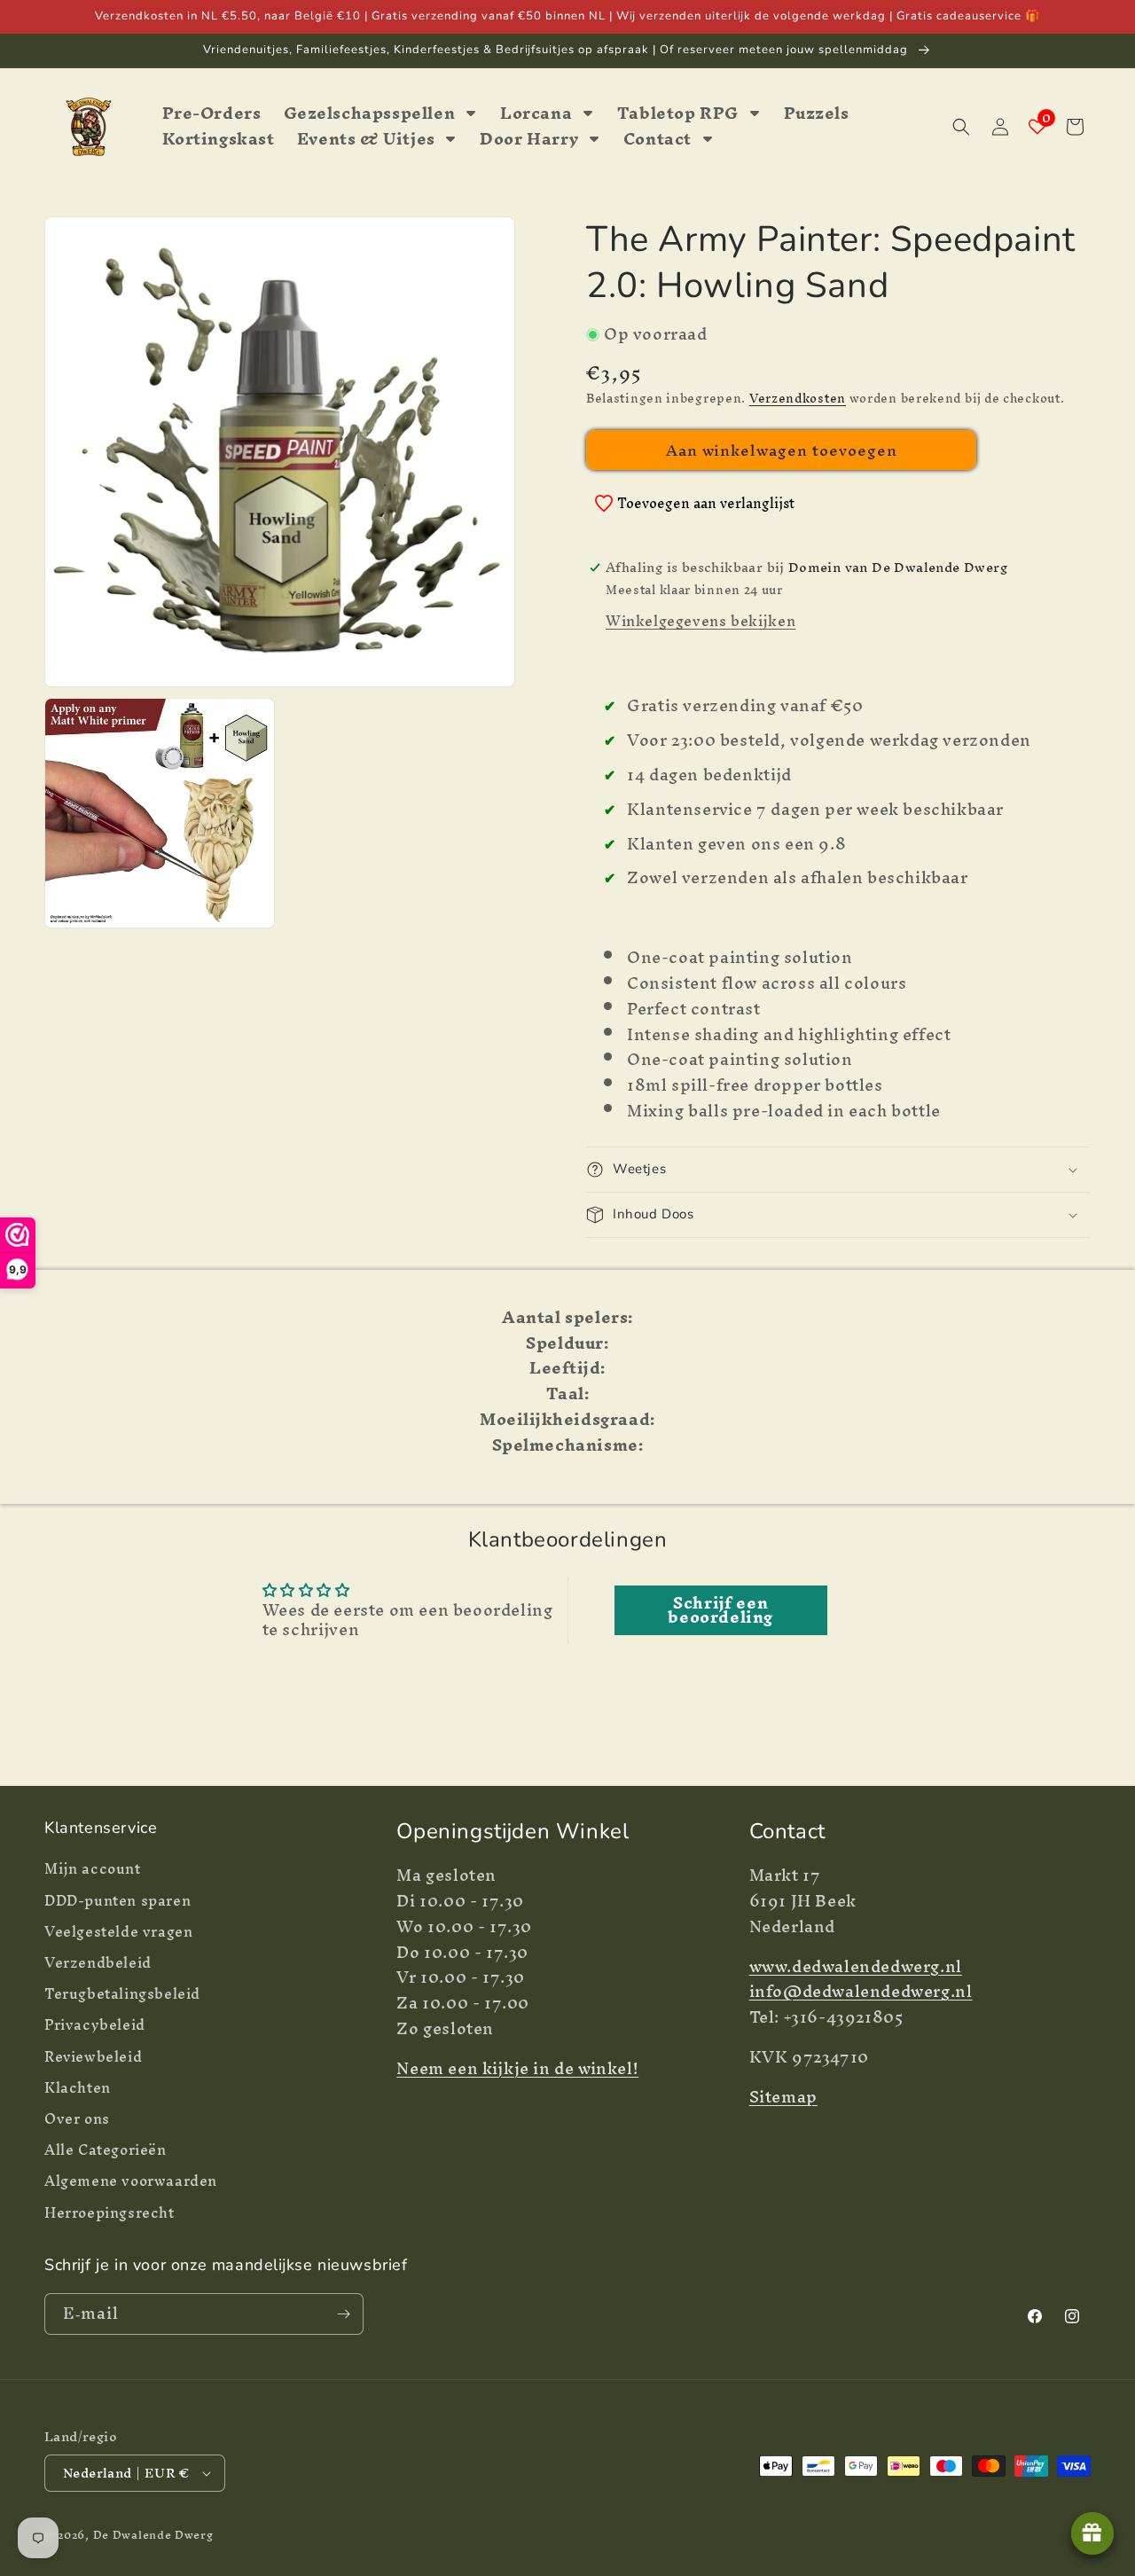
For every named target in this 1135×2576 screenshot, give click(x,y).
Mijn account (93, 1871)
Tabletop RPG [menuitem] (678, 114)
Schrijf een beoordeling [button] (720, 1610)
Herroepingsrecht (110, 2213)
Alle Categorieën (106, 2150)
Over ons (77, 2119)
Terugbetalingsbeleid (122, 1994)
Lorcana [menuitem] (536, 114)
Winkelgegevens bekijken (701, 621)
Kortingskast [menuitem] (219, 140)
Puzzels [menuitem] (817, 114)
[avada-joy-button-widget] (1092, 2533)
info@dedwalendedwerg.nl (861, 1991)
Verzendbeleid (98, 1963)
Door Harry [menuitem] (529, 140)
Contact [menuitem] (658, 140)
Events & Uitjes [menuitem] (366, 140)
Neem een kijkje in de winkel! (517, 2068)
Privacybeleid (95, 2025)
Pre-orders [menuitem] (212, 114)
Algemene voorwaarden (131, 2181)
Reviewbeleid (93, 2057)
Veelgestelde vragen (118, 1932)
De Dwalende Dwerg (153, 2535)
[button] (961, 127)
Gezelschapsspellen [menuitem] (370, 114)
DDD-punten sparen (117, 1901)
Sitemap (783, 2097)
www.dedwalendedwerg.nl (856, 1966)
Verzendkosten (798, 399)
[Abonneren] (343, 2314)
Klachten (78, 2088)
